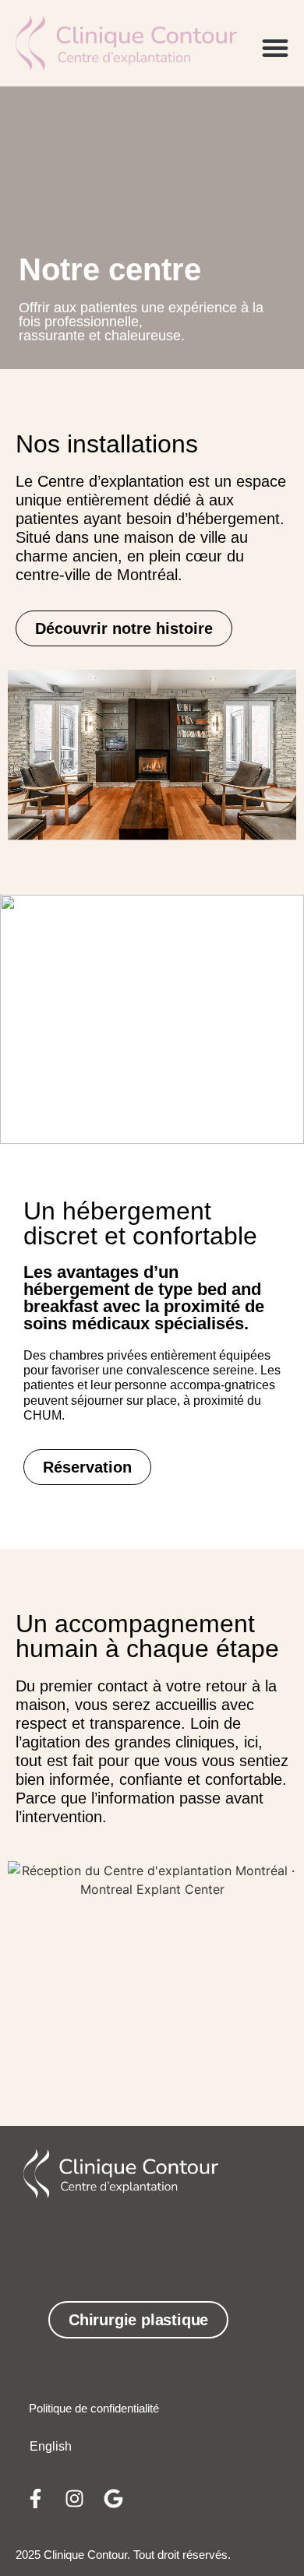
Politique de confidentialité (94, 2408)
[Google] (113, 2498)
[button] (275, 48)
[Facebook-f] (35, 2498)
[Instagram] (74, 2498)
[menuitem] (51, 2447)
